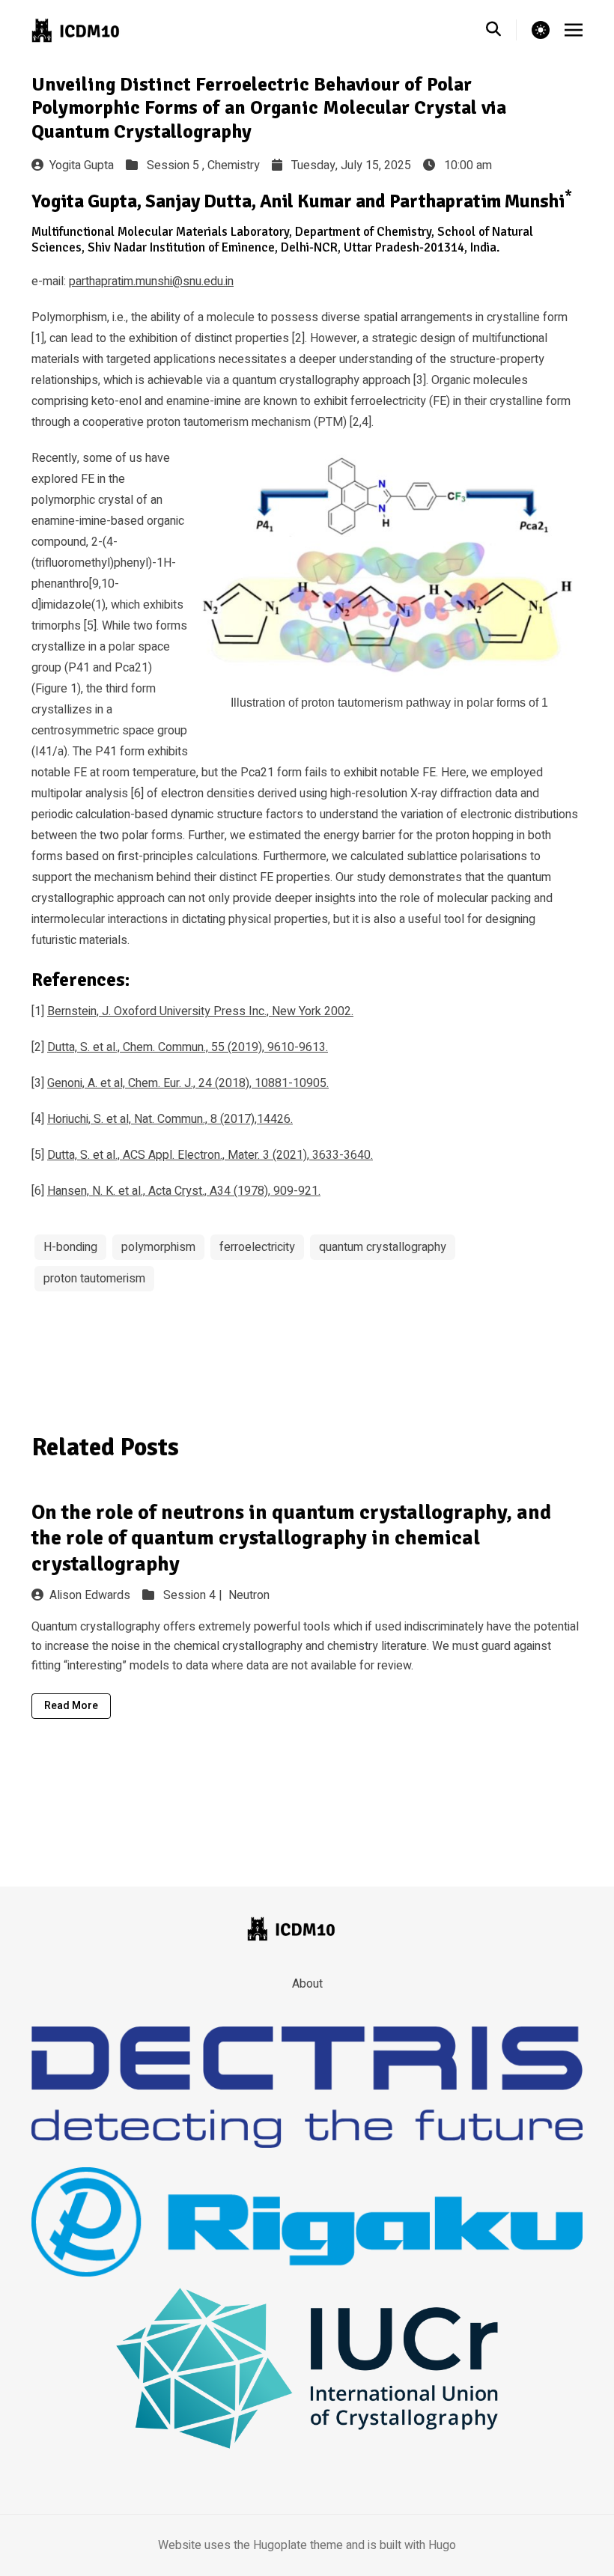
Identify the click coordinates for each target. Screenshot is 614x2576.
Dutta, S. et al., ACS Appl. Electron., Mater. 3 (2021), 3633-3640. (210, 1155)
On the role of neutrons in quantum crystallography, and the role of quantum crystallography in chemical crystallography (291, 1538)
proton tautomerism (94, 1279)
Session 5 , (177, 165)
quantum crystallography (383, 1247)
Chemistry (234, 165)
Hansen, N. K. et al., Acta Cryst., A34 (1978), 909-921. (184, 1191)
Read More (71, 1706)
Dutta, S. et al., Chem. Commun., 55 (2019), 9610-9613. (188, 1047)
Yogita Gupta (82, 165)
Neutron (249, 1595)
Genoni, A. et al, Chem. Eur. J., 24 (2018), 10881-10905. (188, 1083)
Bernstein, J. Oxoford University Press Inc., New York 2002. (200, 1011)
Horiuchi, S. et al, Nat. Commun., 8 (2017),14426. (170, 1119)
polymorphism (158, 1247)
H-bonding (70, 1247)
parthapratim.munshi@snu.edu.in (151, 281)
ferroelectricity (257, 1247)
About (307, 1984)
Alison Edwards (90, 1595)
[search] (501, 30)
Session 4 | (194, 1595)
